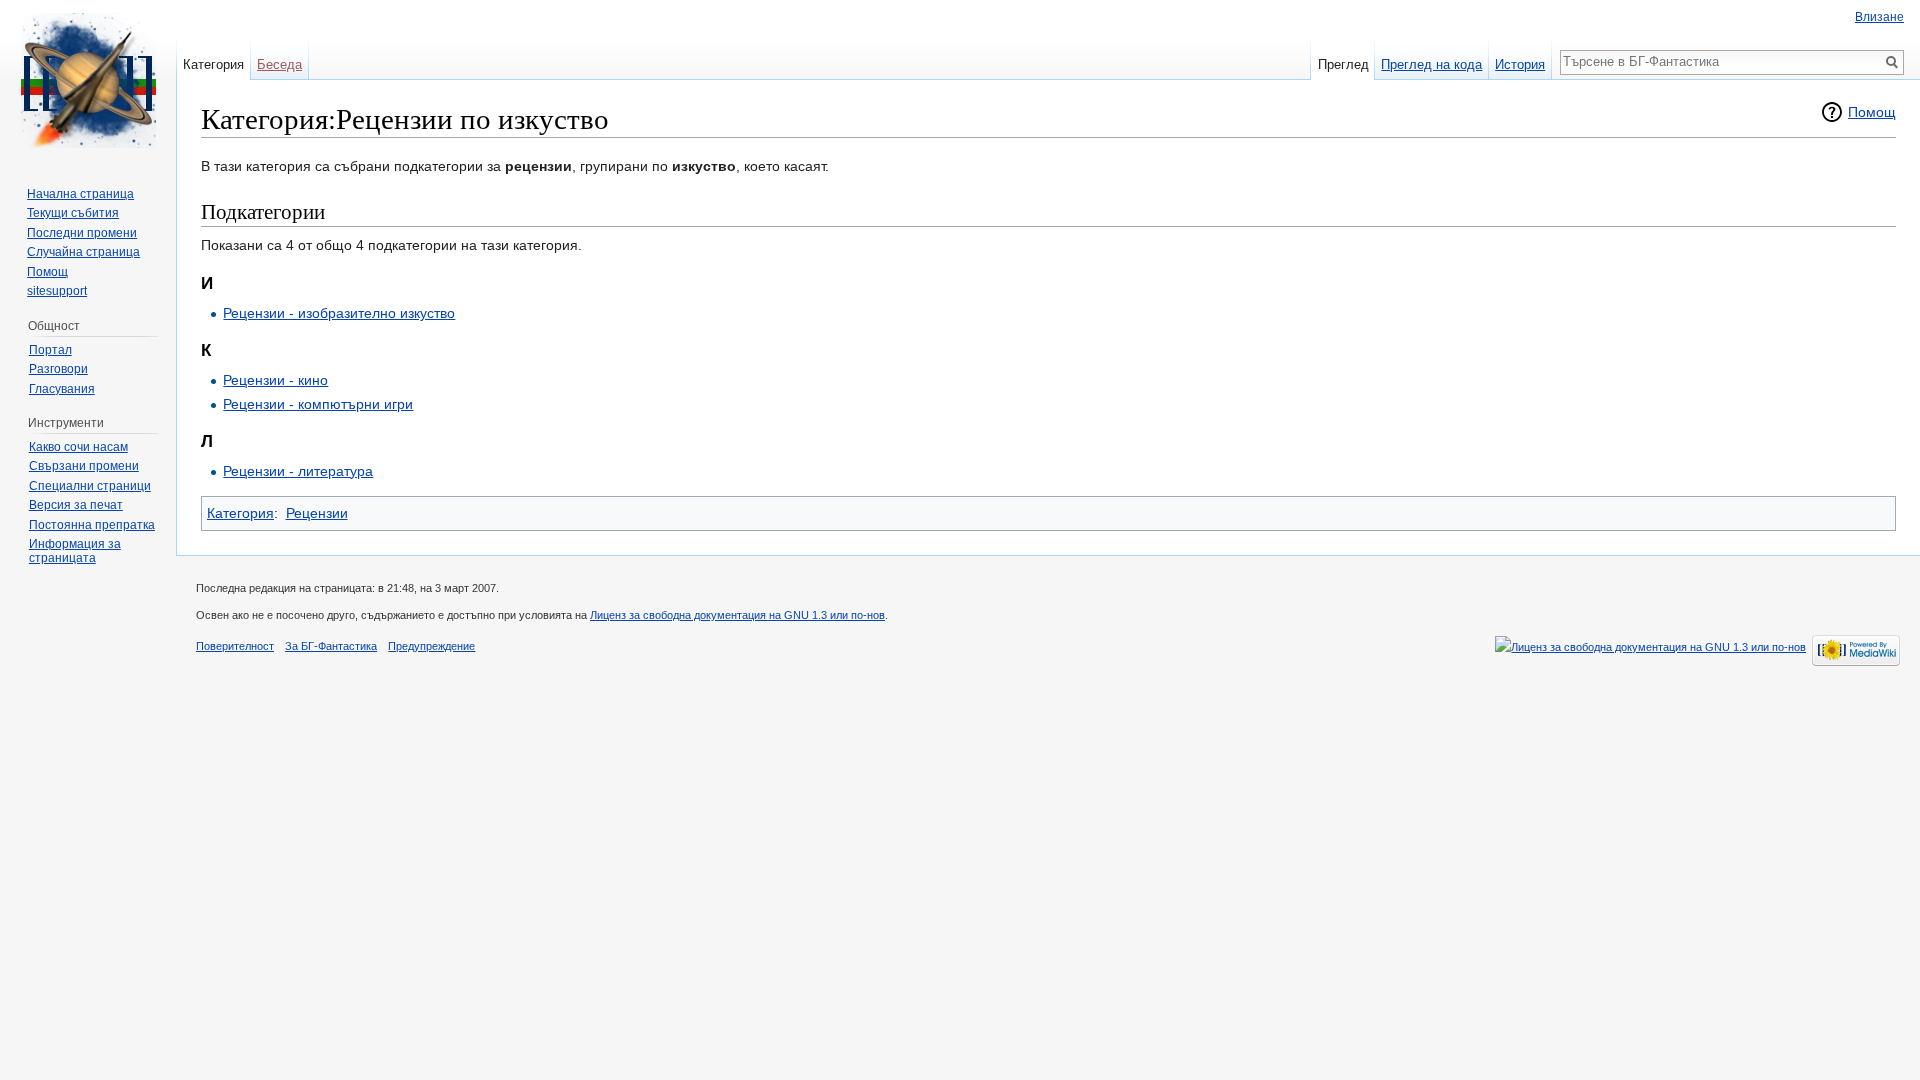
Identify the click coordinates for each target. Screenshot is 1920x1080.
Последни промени (82, 233)
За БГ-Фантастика (331, 646)
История (1520, 64)
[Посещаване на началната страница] (88, 80)
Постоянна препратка (92, 525)
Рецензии (317, 513)
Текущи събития (73, 213)
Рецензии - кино (275, 380)
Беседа (279, 64)
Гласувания (62, 389)
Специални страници (90, 486)
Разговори (58, 369)
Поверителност (235, 646)
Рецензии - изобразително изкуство (339, 313)
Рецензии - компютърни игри (318, 404)
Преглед (1343, 64)
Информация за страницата (75, 551)
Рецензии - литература (298, 471)
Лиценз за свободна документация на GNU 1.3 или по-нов (737, 615)
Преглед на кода (1431, 64)
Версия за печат (76, 505)
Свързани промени (84, 466)
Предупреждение (431, 646)
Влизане (1879, 17)
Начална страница (80, 194)
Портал (50, 350)
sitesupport (57, 291)
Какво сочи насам (78, 447)
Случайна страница (83, 252)
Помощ (1872, 112)
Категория (240, 513)
